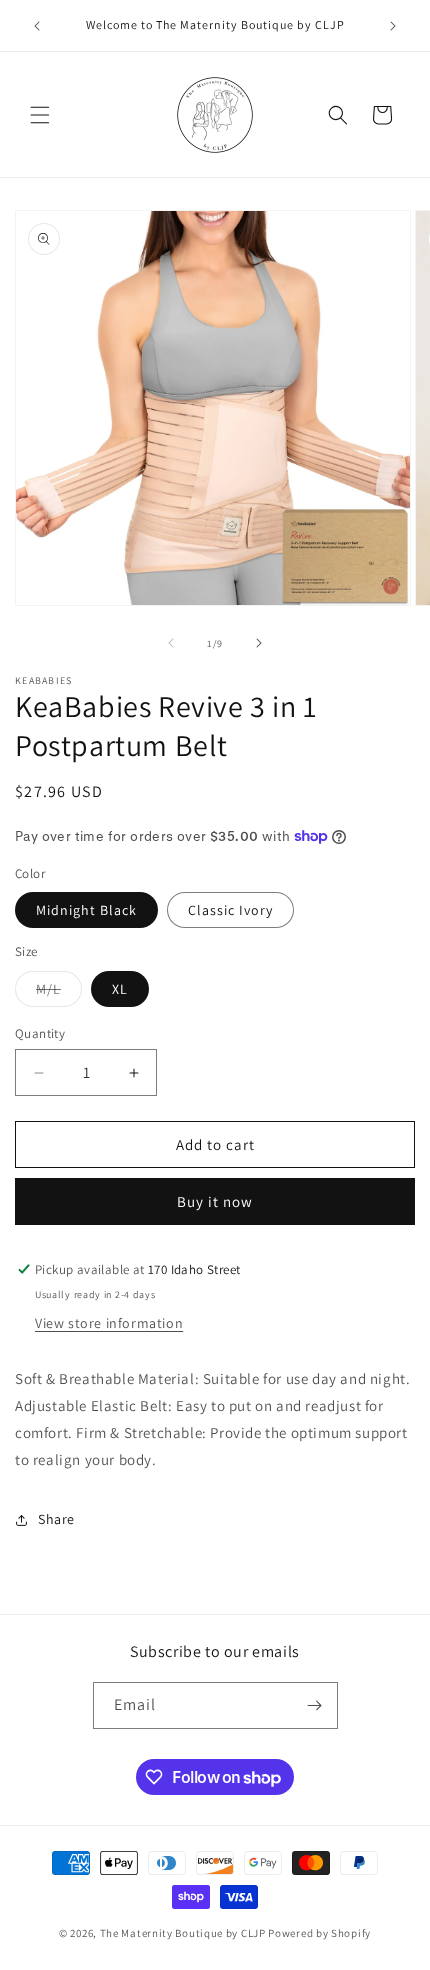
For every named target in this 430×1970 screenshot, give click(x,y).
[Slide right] (259, 643)
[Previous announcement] (37, 26)
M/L (59, 993)
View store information (109, 1323)
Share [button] (56, 1519)
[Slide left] (171, 643)
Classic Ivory (230, 910)
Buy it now (215, 1201)
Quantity (40, 1033)
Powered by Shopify (319, 1933)
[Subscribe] (315, 1705)
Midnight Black (86, 910)
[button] (40, 115)
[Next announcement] (393, 26)
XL (120, 989)
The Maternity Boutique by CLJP (183, 1933)
